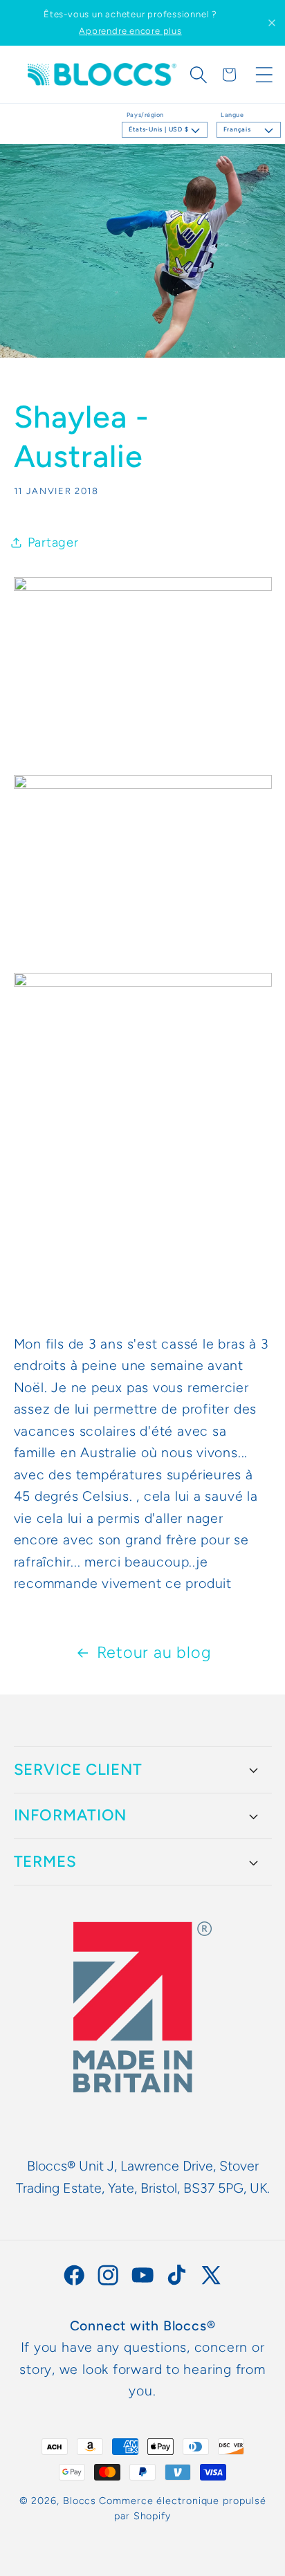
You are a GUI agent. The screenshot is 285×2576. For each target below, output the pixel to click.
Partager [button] (53, 542)
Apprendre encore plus (130, 31)
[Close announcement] (272, 23)
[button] (199, 75)
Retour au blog (154, 1652)
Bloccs (80, 2501)
